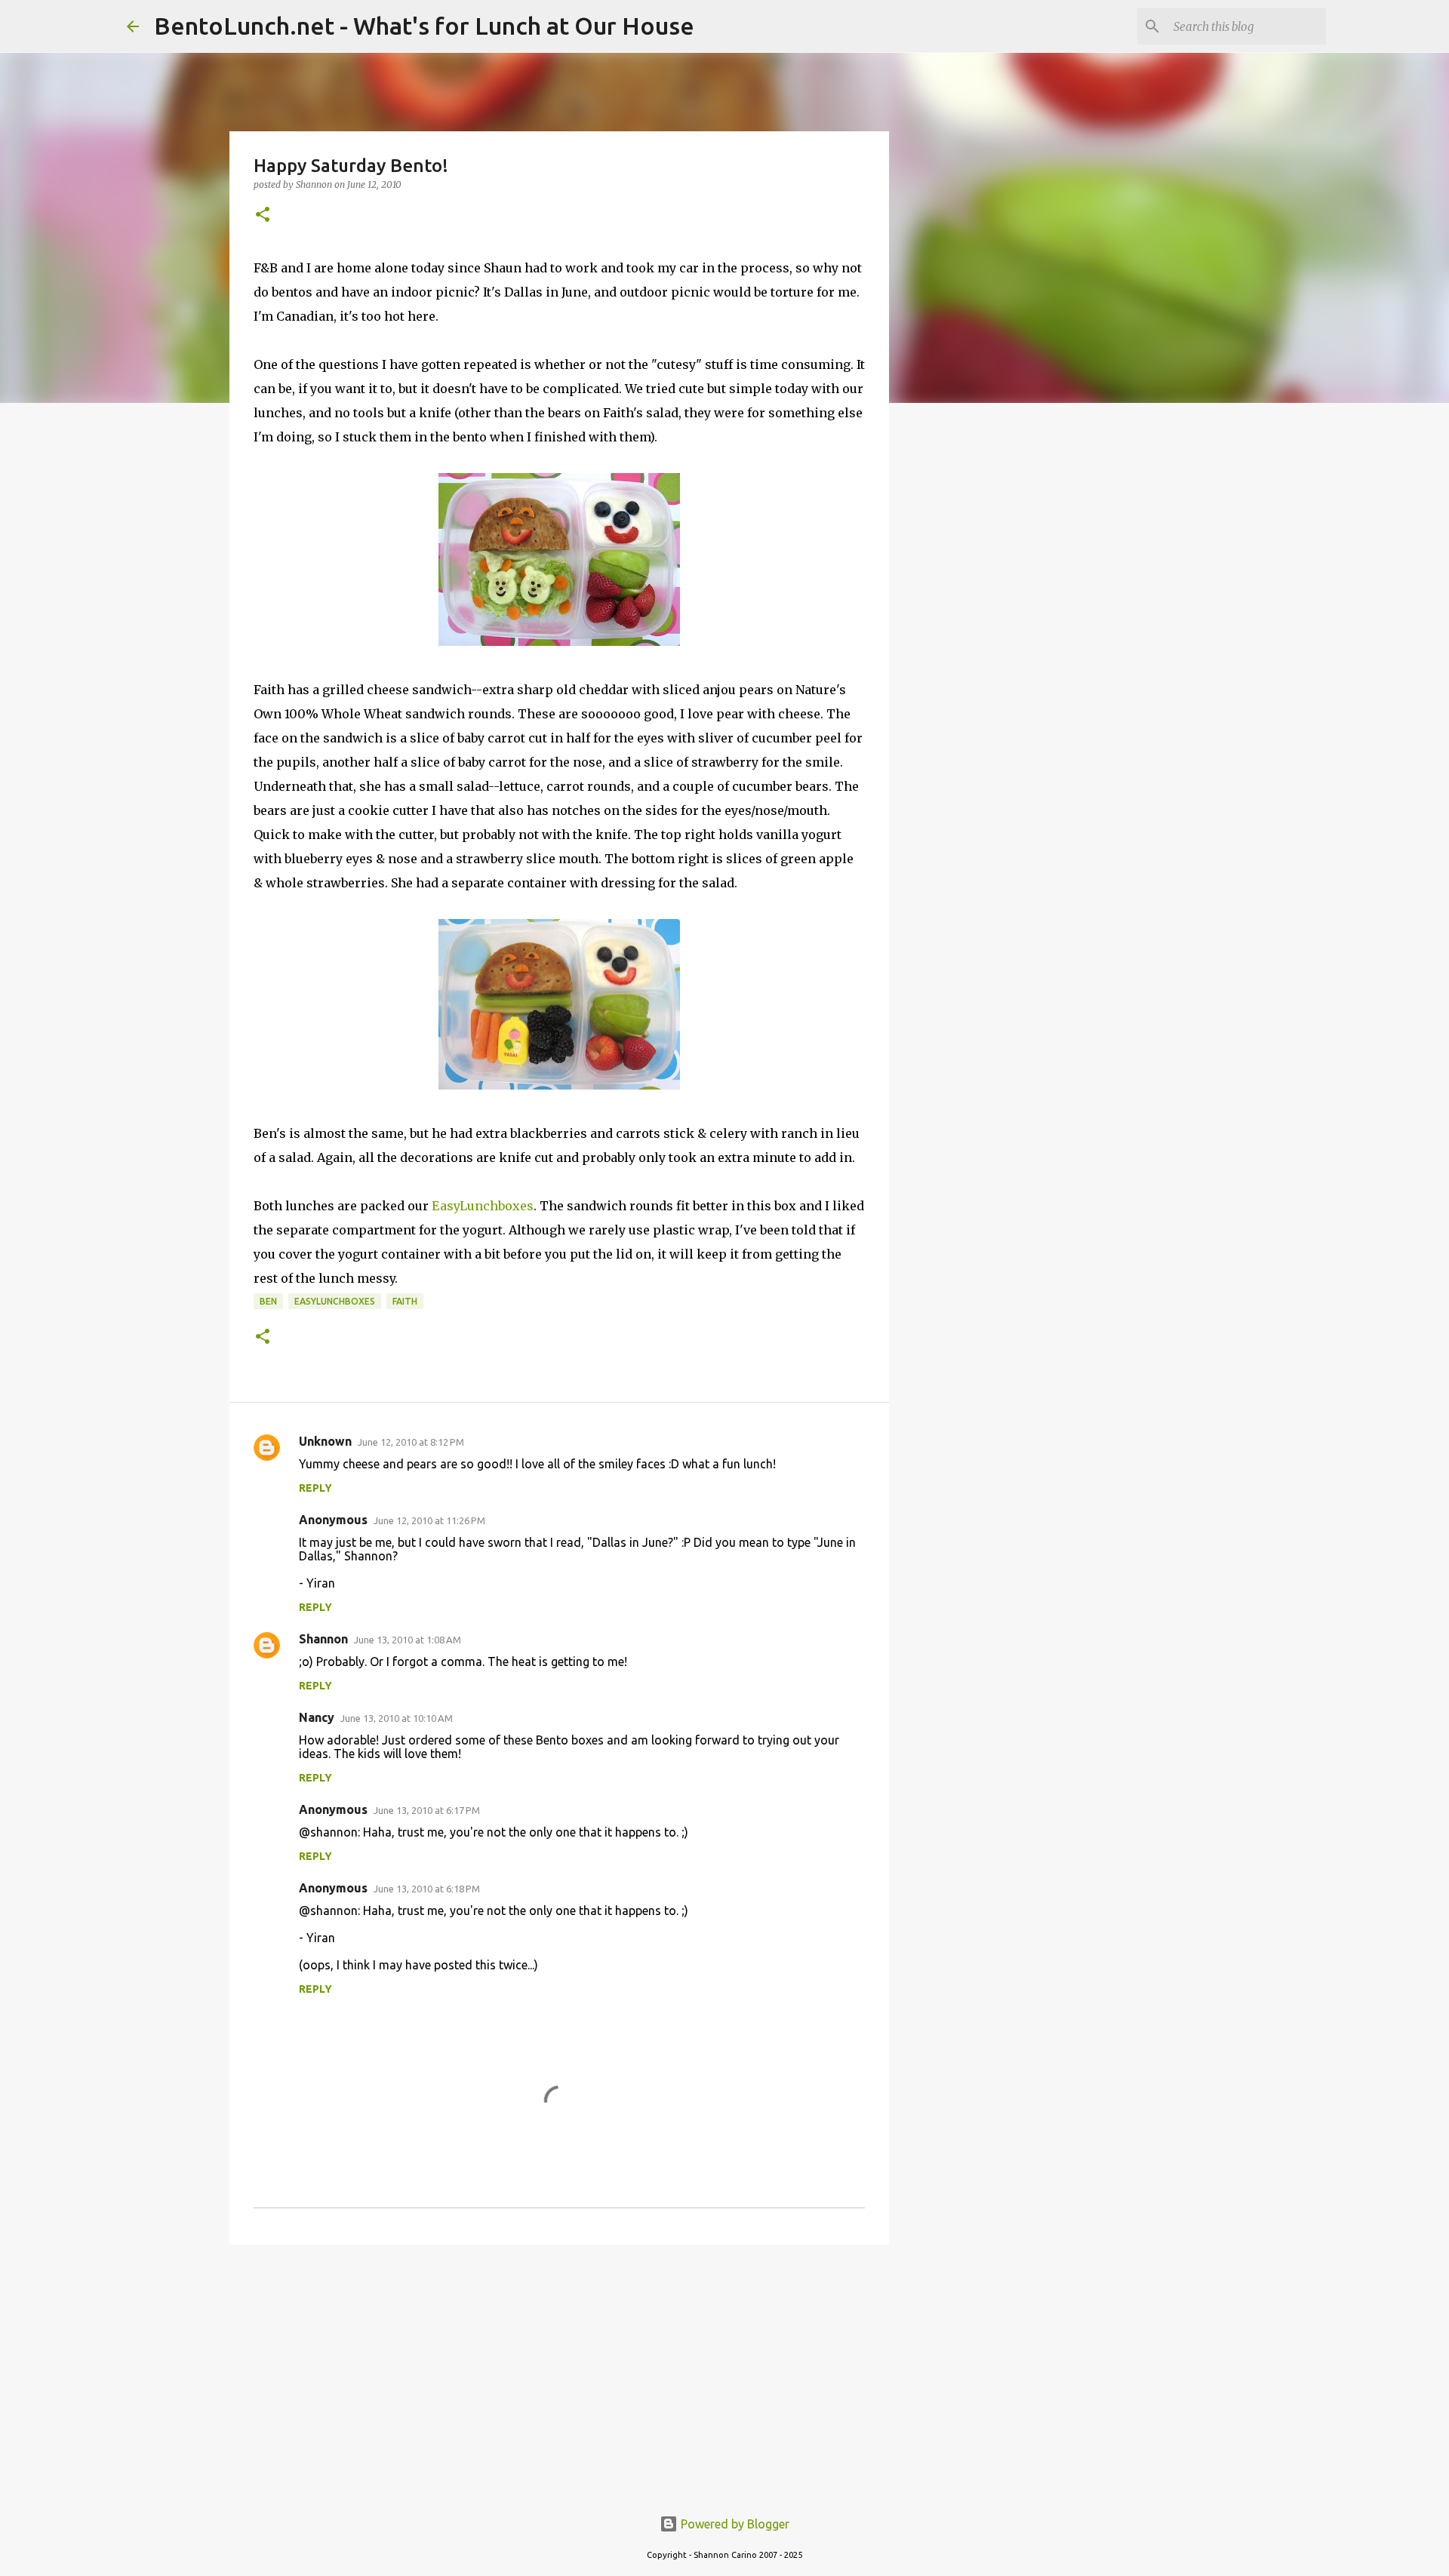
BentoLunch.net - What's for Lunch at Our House (424, 26)
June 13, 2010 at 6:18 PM (427, 1889)
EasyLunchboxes (483, 1206)
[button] (263, 215)
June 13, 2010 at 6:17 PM (427, 1810)
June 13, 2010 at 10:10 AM (397, 1718)
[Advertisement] (559, 2373)
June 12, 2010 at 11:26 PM (429, 1520)
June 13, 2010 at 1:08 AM (408, 1640)
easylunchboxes (335, 1301)
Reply (315, 1488)
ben (268, 1301)
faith (405, 1301)
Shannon (323, 1639)
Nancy (317, 1717)
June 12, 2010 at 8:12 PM (411, 1442)
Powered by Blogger (734, 2524)
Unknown (325, 1441)
